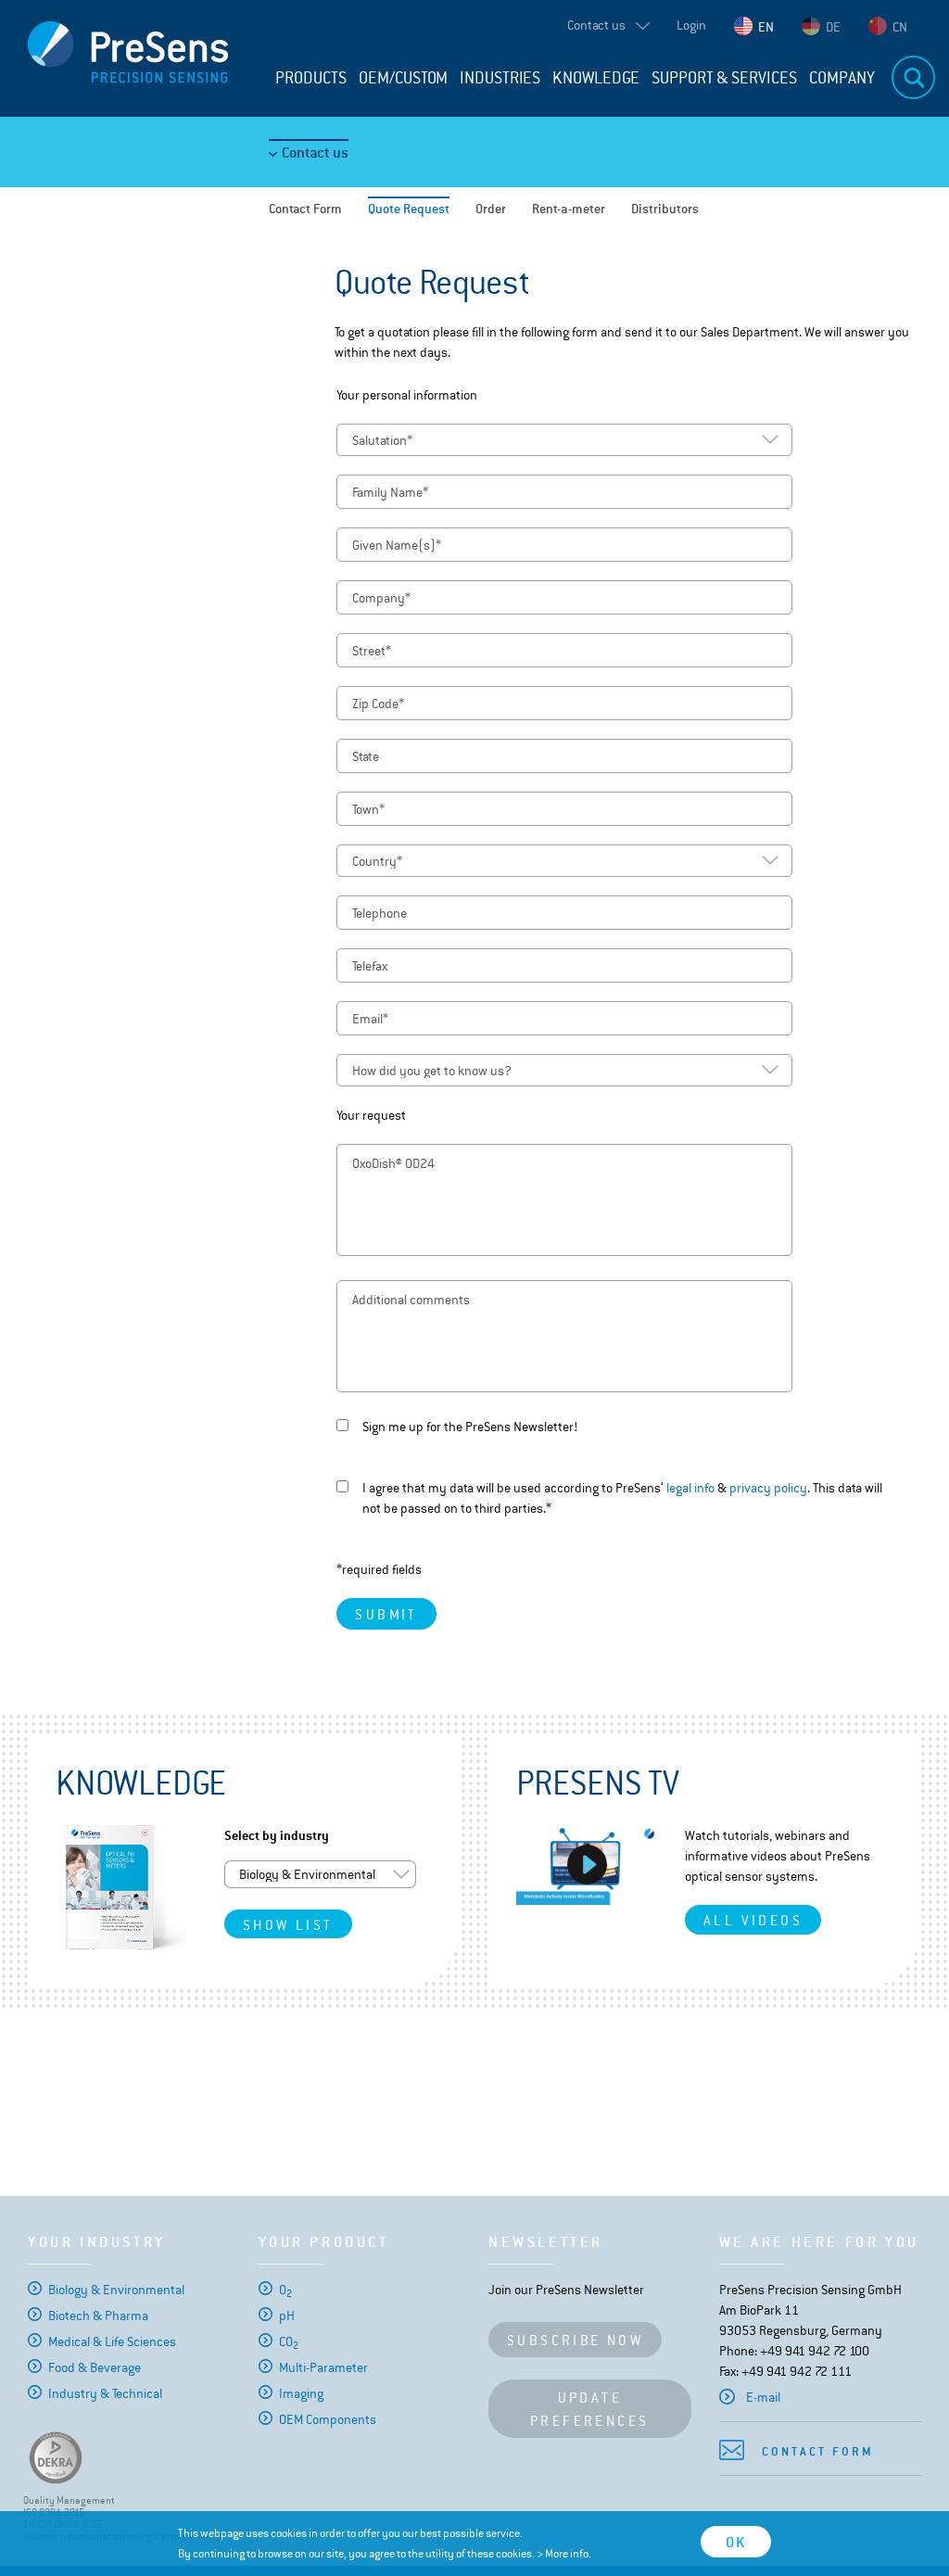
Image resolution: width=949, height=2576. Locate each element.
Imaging (301, 2393)
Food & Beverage (95, 2367)
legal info (690, 1488)
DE (833, 27)
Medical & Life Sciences (112, 2341)
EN (766, 27)
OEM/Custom (403, 78)
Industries (500, 78)
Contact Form (305, 209)
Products (311, 78)
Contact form (818, 2451)
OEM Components (328, 2419)
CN (900, 27)
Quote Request (409, 209)
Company (842, 78)
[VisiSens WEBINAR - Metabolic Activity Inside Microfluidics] (587, 1865)
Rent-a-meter (569, 209)
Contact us (315, 152)
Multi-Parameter (323, 2367)
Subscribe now (575, 2340)
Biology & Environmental (116, 2290)
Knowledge (596, 78)
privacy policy (768, 1488)
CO (289, 2341)
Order (491, 209)
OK (736, 2542)
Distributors (665, 209)
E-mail (763, 2397)
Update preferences (589, 2409)
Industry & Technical (105, 2393)
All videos (753, 1920)
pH (287, 2316)
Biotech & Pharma (98, 2316)
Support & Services (724, 78)
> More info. (564, 2554)
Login (691, 25)
